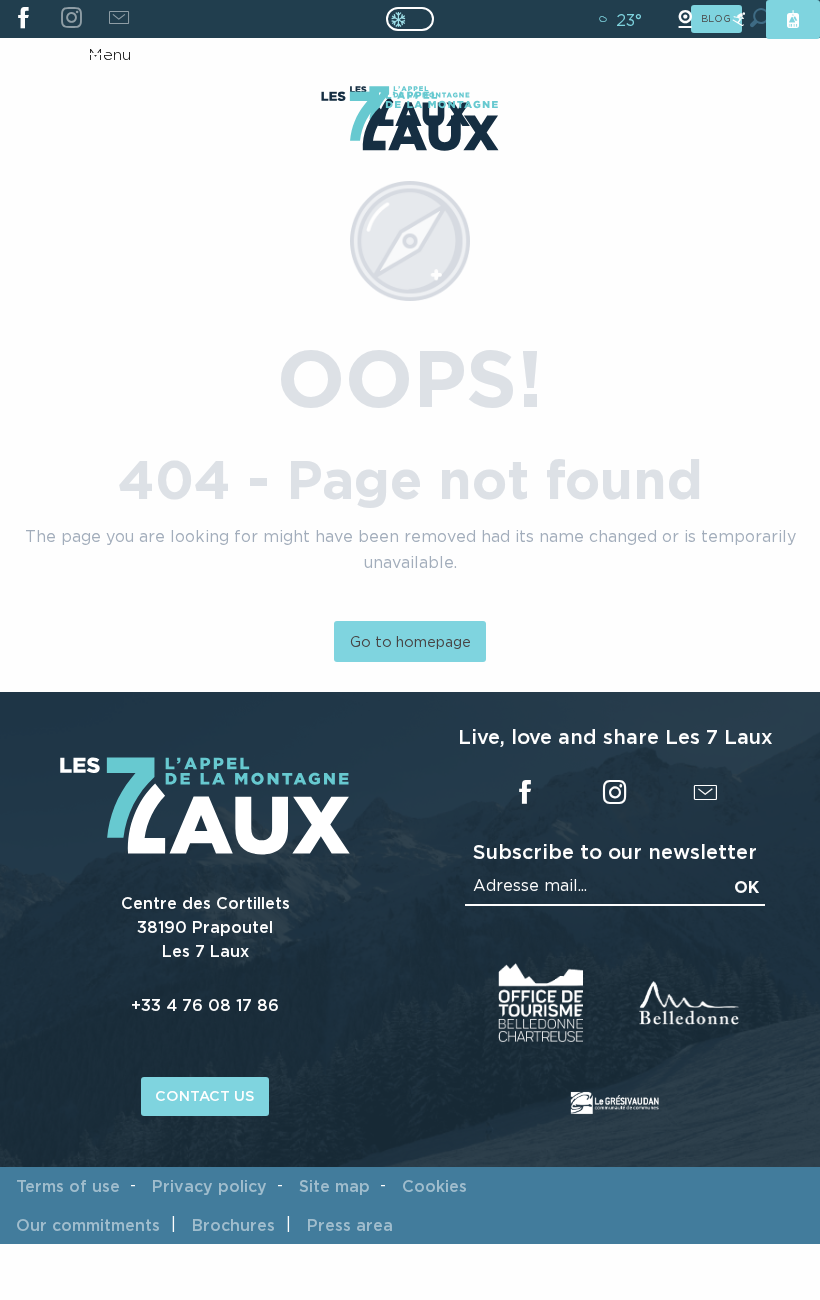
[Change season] (416, 19)
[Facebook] (23, 19)
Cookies (434, 1186)
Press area (350, 1225)
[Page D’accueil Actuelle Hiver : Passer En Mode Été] (410, 19)
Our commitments (88, 1225)
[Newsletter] (118, 19)
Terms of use (68, 1186)
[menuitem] (409, 123)
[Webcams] (685, 19)
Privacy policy (209, 1186)
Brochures (233, 1225)
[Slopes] (739, 19)
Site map (334, 1186)
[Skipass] (793, 19)
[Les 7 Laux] (205, 849)
